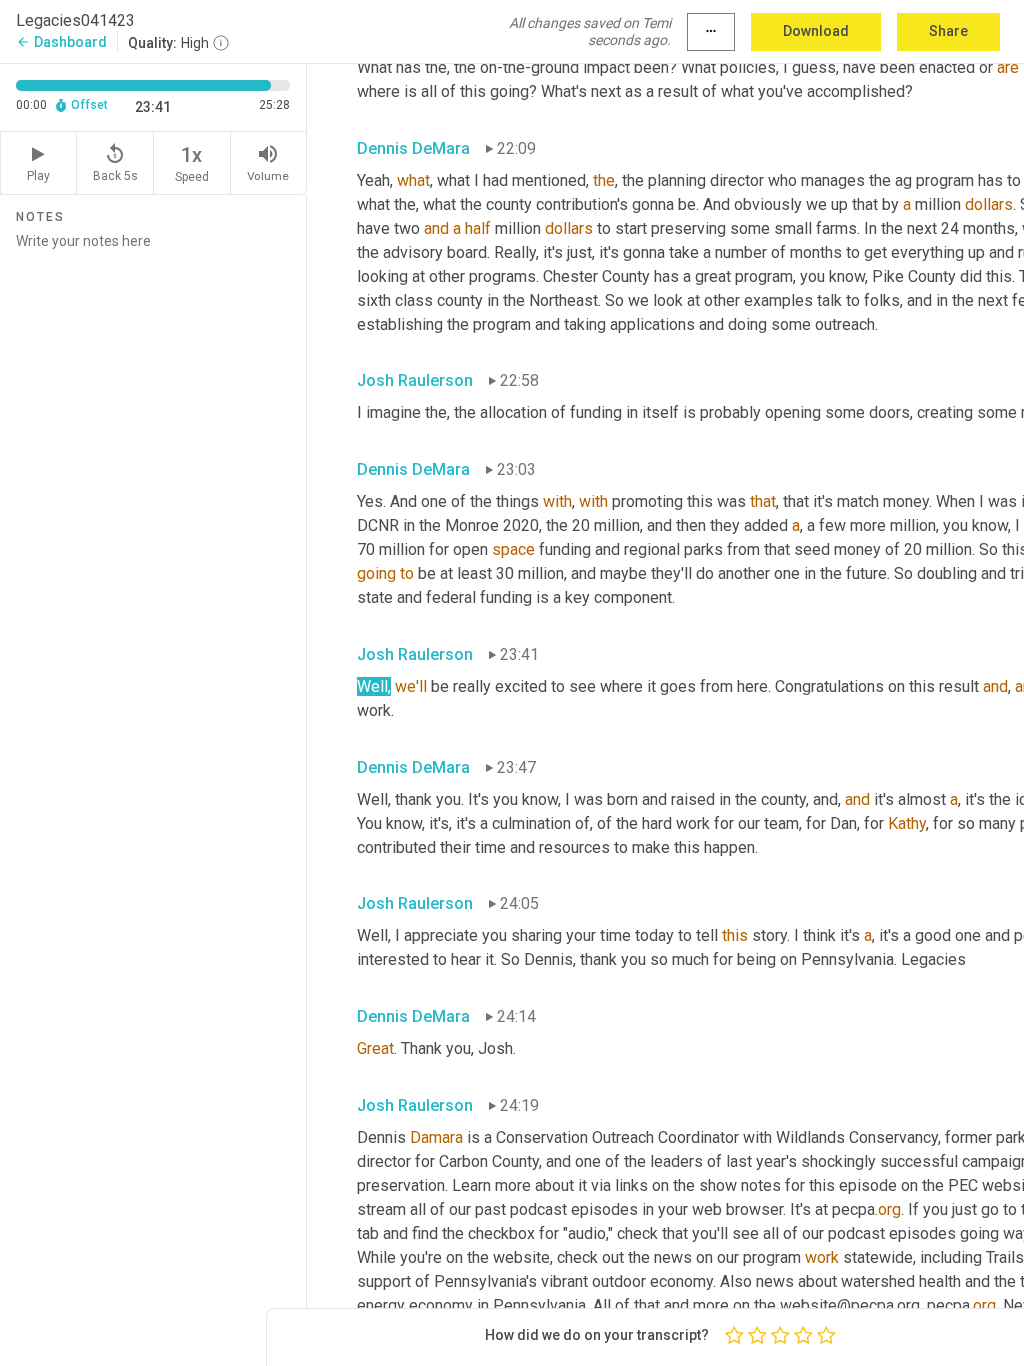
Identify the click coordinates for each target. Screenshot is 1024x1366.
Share (948, 31)
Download (816, 31)
